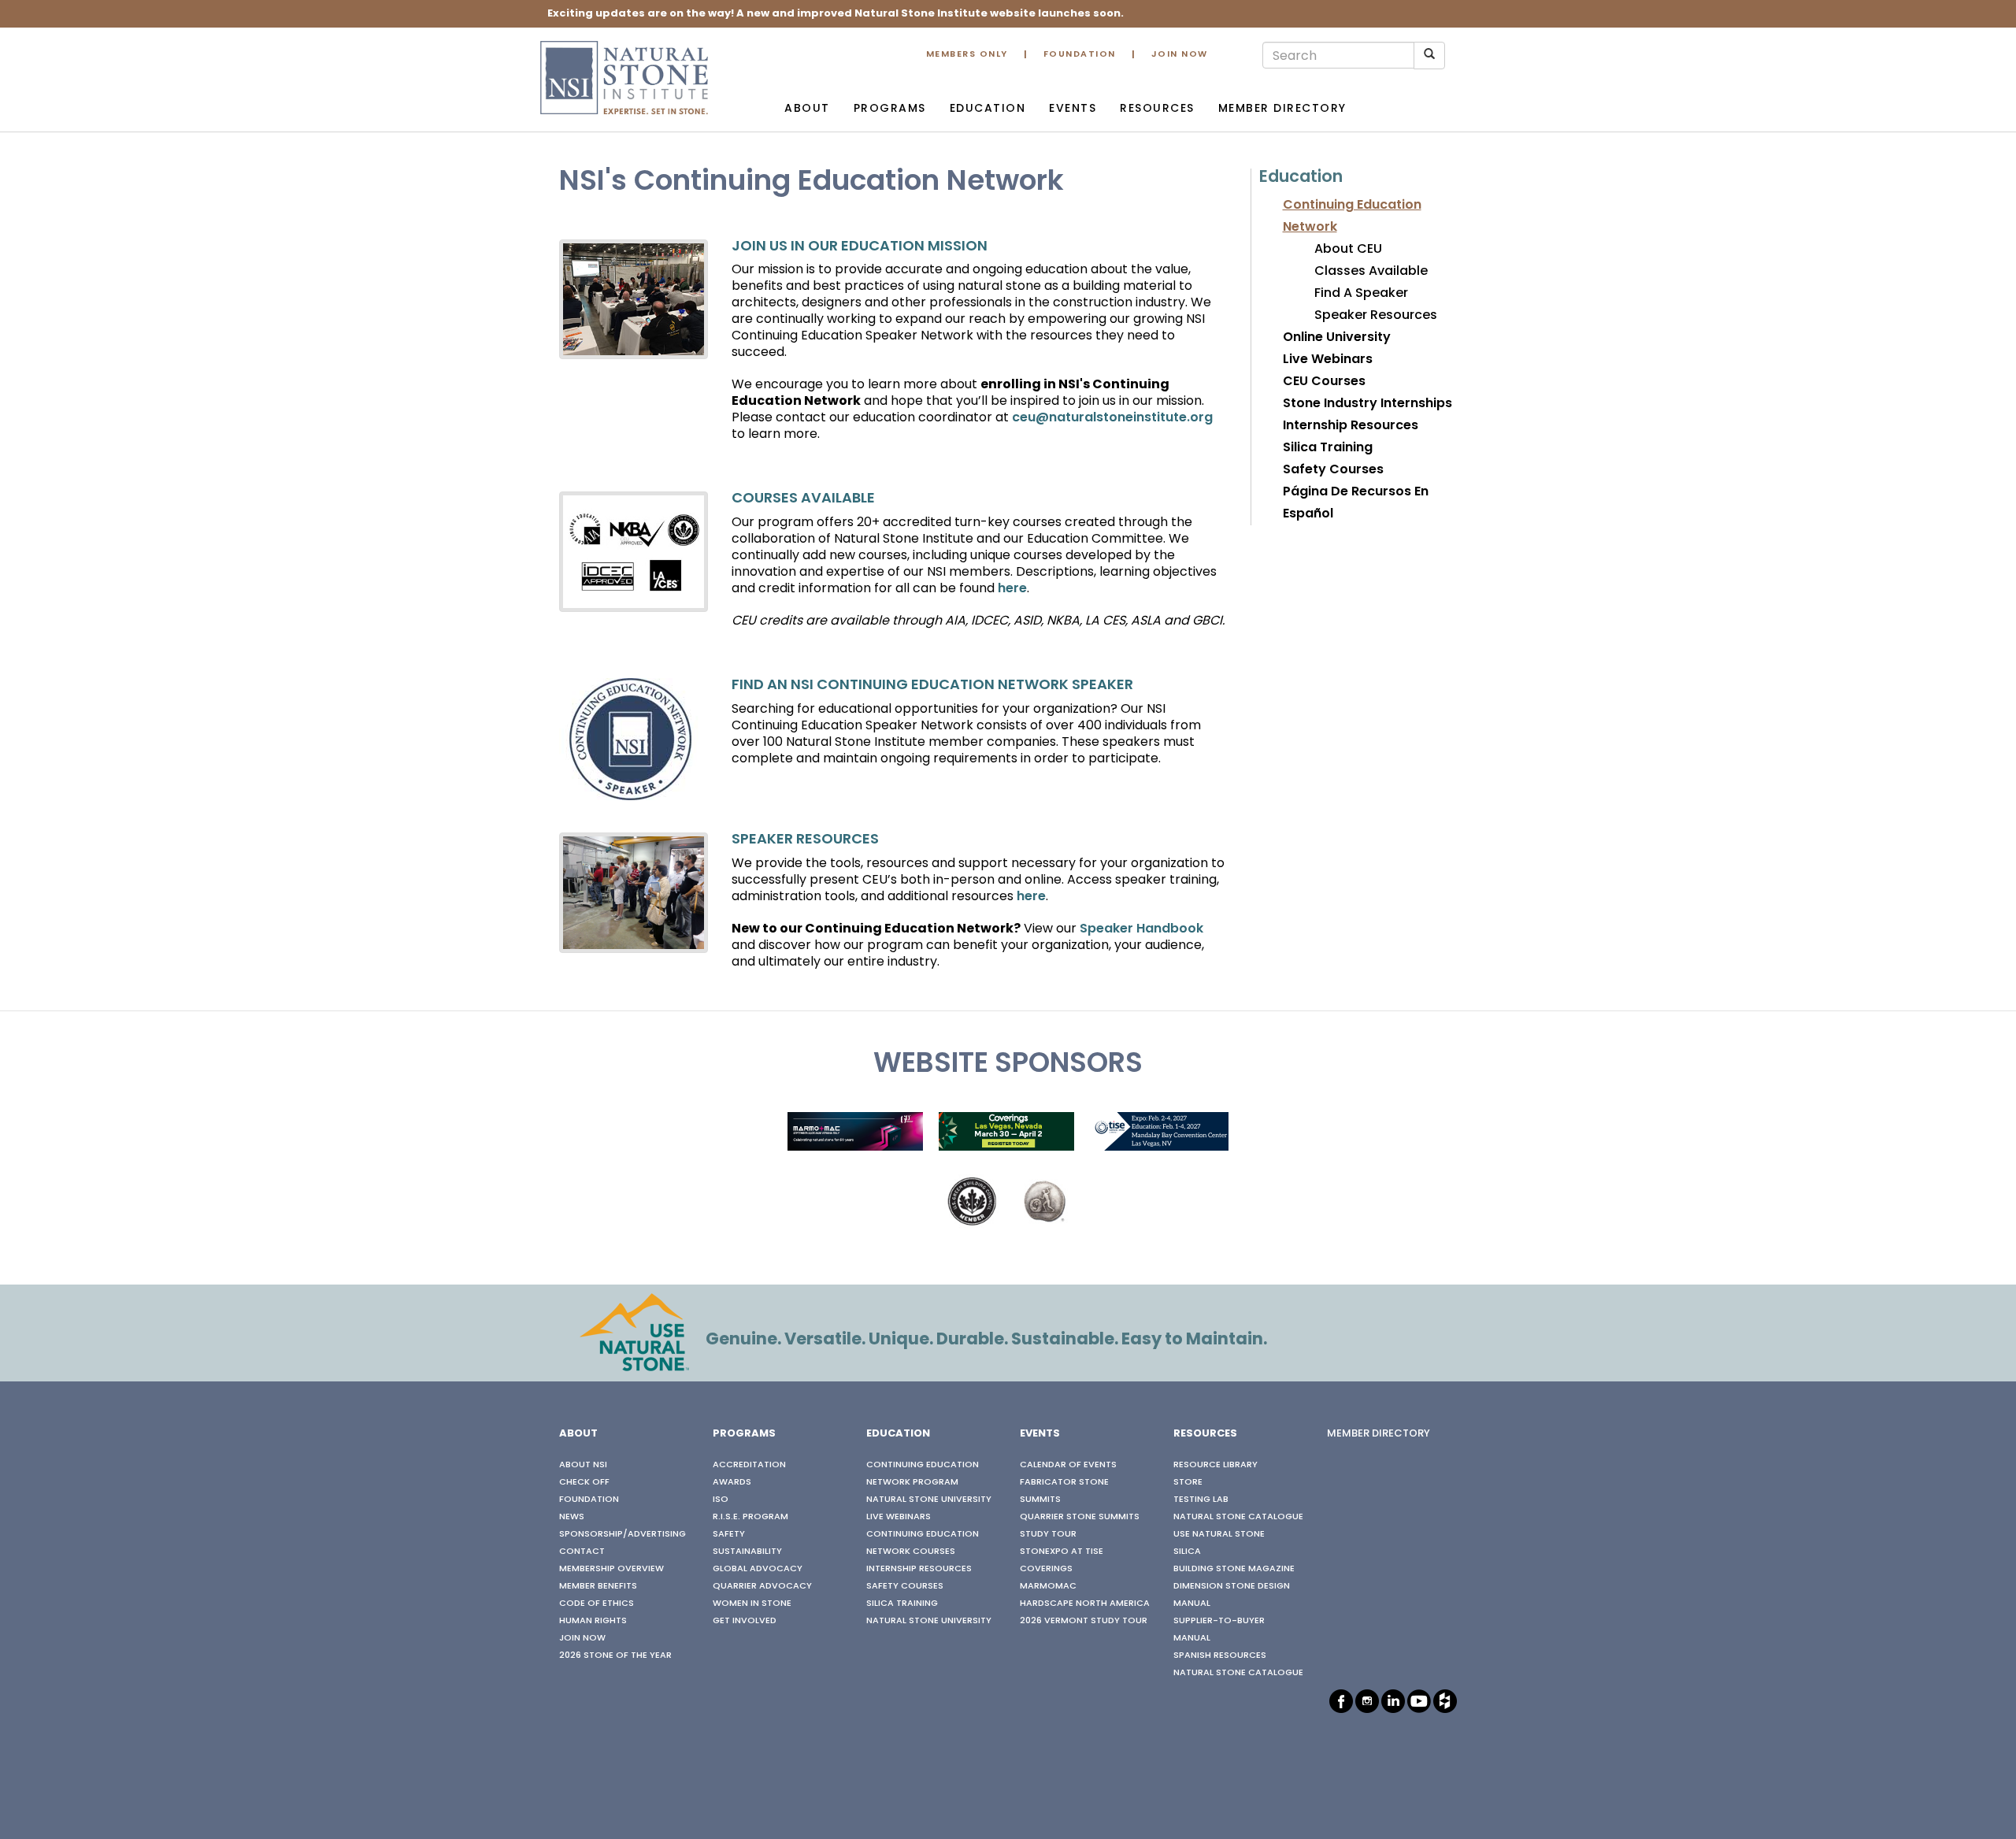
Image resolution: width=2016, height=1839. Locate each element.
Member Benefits (598, 1586)
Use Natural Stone (1219, 1534)
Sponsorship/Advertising (623, 1534)
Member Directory (1282, 109)
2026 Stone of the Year (615, 1655)
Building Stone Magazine (1234, 1569)
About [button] (807, 109)
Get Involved (745, 1621)
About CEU (1348, 250)
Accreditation (749, 1465)
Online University (1337, 338)
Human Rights (593, 1621)
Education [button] (988, 109)
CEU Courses (1324, 382)
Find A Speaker (1361, 294)
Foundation (1080, 55)
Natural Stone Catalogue (1238, 1517)
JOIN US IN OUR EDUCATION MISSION (860, 247)
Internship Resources (1351, 426)
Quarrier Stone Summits (1080, 1517)
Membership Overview (611, 1569)
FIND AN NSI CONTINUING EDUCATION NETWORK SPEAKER (932, 686)
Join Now (1180, 55)
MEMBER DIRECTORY (1379, 1434)
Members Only (967, 55)
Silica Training (1328, 448)
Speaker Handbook (1141, 929)
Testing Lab (1201, 1500)
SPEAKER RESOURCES (805, 840)
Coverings (1046, 1569)
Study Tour (1048, 1534)
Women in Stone (752, 1604)
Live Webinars (1328, 360)
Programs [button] (890, 109)
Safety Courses (1333, 470)
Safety (729, 1534)
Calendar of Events (1068, 1465)
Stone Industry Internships (1367, 404)
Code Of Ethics (597, 1604)
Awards (732, 1482)
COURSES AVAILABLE (803, 499)
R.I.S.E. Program (750, 1517)
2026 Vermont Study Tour (1084, 1621)
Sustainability (747, 1552)
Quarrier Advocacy (762, 1586)
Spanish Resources (1220, 1655)
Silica (1187, 1552)
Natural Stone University (929, 1500)
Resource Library (1216, 1465)
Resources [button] (1157, 109)
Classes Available (1371, 272)
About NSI (583, 1465)
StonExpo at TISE (1062, 1552)
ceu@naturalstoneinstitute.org (1112, 418)
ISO (721, 1500)
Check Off (584, 1482)
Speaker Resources (1376, 316)
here (1012, 589)
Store (1188, 1482)
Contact (582, 1552)
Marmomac (1048, 1586)
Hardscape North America (1085, 1604)
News (572, 1517)
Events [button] (1073, 109)
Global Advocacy (758, 1569)
